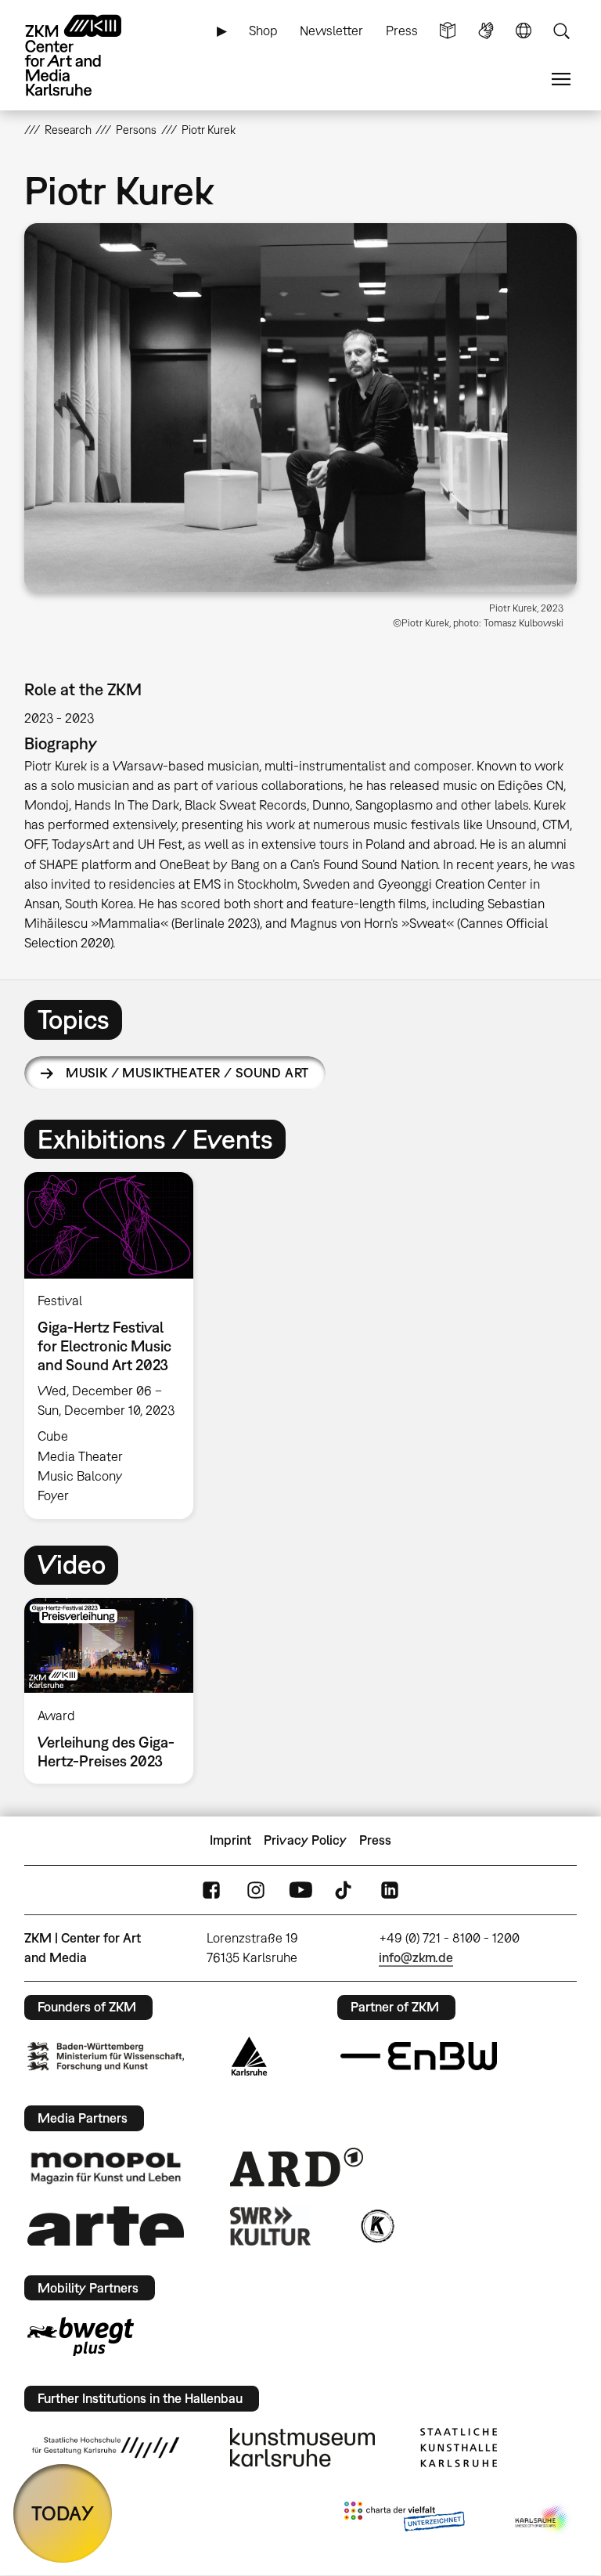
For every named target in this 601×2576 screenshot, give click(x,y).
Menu (561, 79)
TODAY (63, 2513)
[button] (301, 408)
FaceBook (211, 1890)
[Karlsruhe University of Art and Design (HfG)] (106, 2448)
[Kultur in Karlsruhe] (376, 2226)
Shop (263, 31)
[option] (115, 1346)
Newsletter (331, 31)
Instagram (256, 1890)
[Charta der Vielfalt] (404, 2520)
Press (402, 31)
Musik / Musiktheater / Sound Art (187, 1073)
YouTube (300, 1890)
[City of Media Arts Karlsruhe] (543, 2520)
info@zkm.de (416, 1957)
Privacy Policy (305, 1840)
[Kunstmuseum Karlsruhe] (302, 2448)
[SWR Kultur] (271, 2226)
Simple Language (448, 31)
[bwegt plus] (81, 2336)
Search (561, 31)
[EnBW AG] (419, 2056)
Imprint (230, 1840)
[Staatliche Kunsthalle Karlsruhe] (459, 2448)
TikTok (345, 1890)
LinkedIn (390, 1890)
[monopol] (106, 2167)
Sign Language (486, 31)
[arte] (106, 2226)
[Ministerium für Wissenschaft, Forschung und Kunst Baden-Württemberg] (106, 2056)
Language (524, 31)
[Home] (87, 55)
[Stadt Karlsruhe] (249, 2056)
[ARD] (297, 2167)
